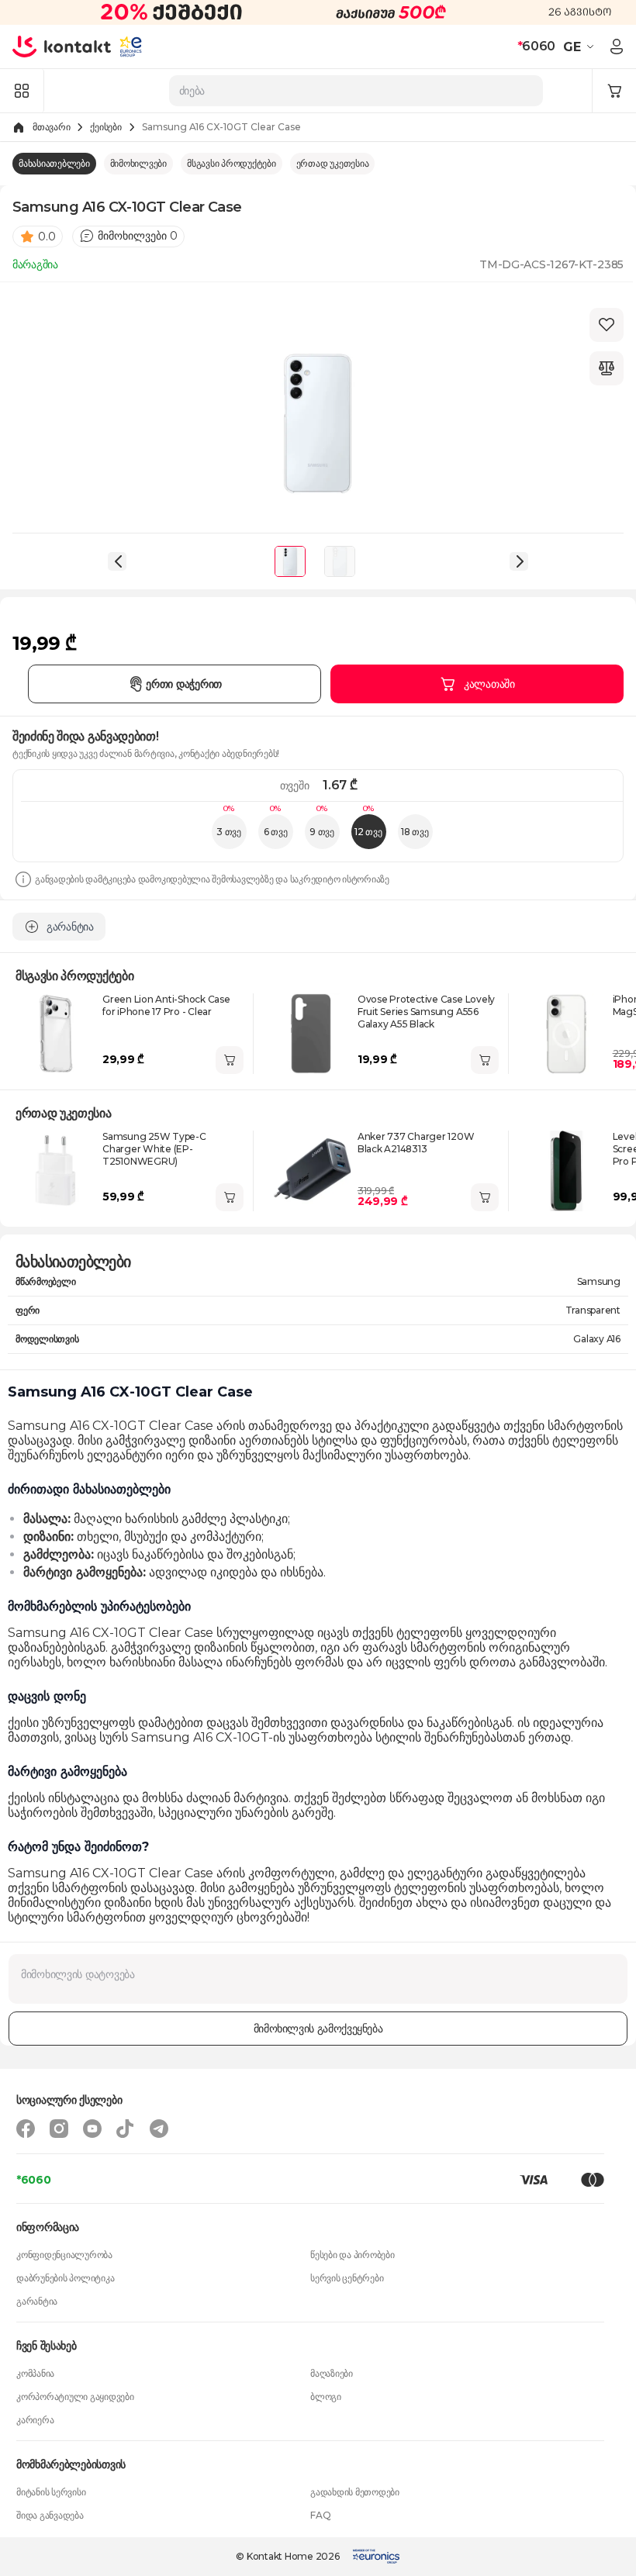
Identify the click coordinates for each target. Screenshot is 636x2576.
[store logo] (62, 47)
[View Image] (290, 561)
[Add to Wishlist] (607, 325)
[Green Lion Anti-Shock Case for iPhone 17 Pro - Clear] (56, 1034)
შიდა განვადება (50, 2515)
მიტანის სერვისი (51, 2492)
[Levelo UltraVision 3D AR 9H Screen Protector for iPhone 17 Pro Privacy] (566, 1171)
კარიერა (35, 2420)
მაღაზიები (332, 2373)
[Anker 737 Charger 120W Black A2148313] (311, 1171)
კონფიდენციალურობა (64, 2255)
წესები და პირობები (353, 2255)
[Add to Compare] (607, 368)
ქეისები (105, 127)
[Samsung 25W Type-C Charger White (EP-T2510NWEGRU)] (56, 1171)
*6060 (34, 2180)
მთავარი (51, 127)
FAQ (320, 2515)
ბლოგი (326, 2396)
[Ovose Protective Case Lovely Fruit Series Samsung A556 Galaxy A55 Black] (311, 1034)
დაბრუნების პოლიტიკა (65, 2278)
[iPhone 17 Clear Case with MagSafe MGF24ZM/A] (566, 1034)
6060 (536, 46)
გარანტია (37, 2301)
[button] (581, 47)
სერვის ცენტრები (347, 2278)
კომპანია (35, 2373)
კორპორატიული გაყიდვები (75, 2396)
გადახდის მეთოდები (355, 2492)
